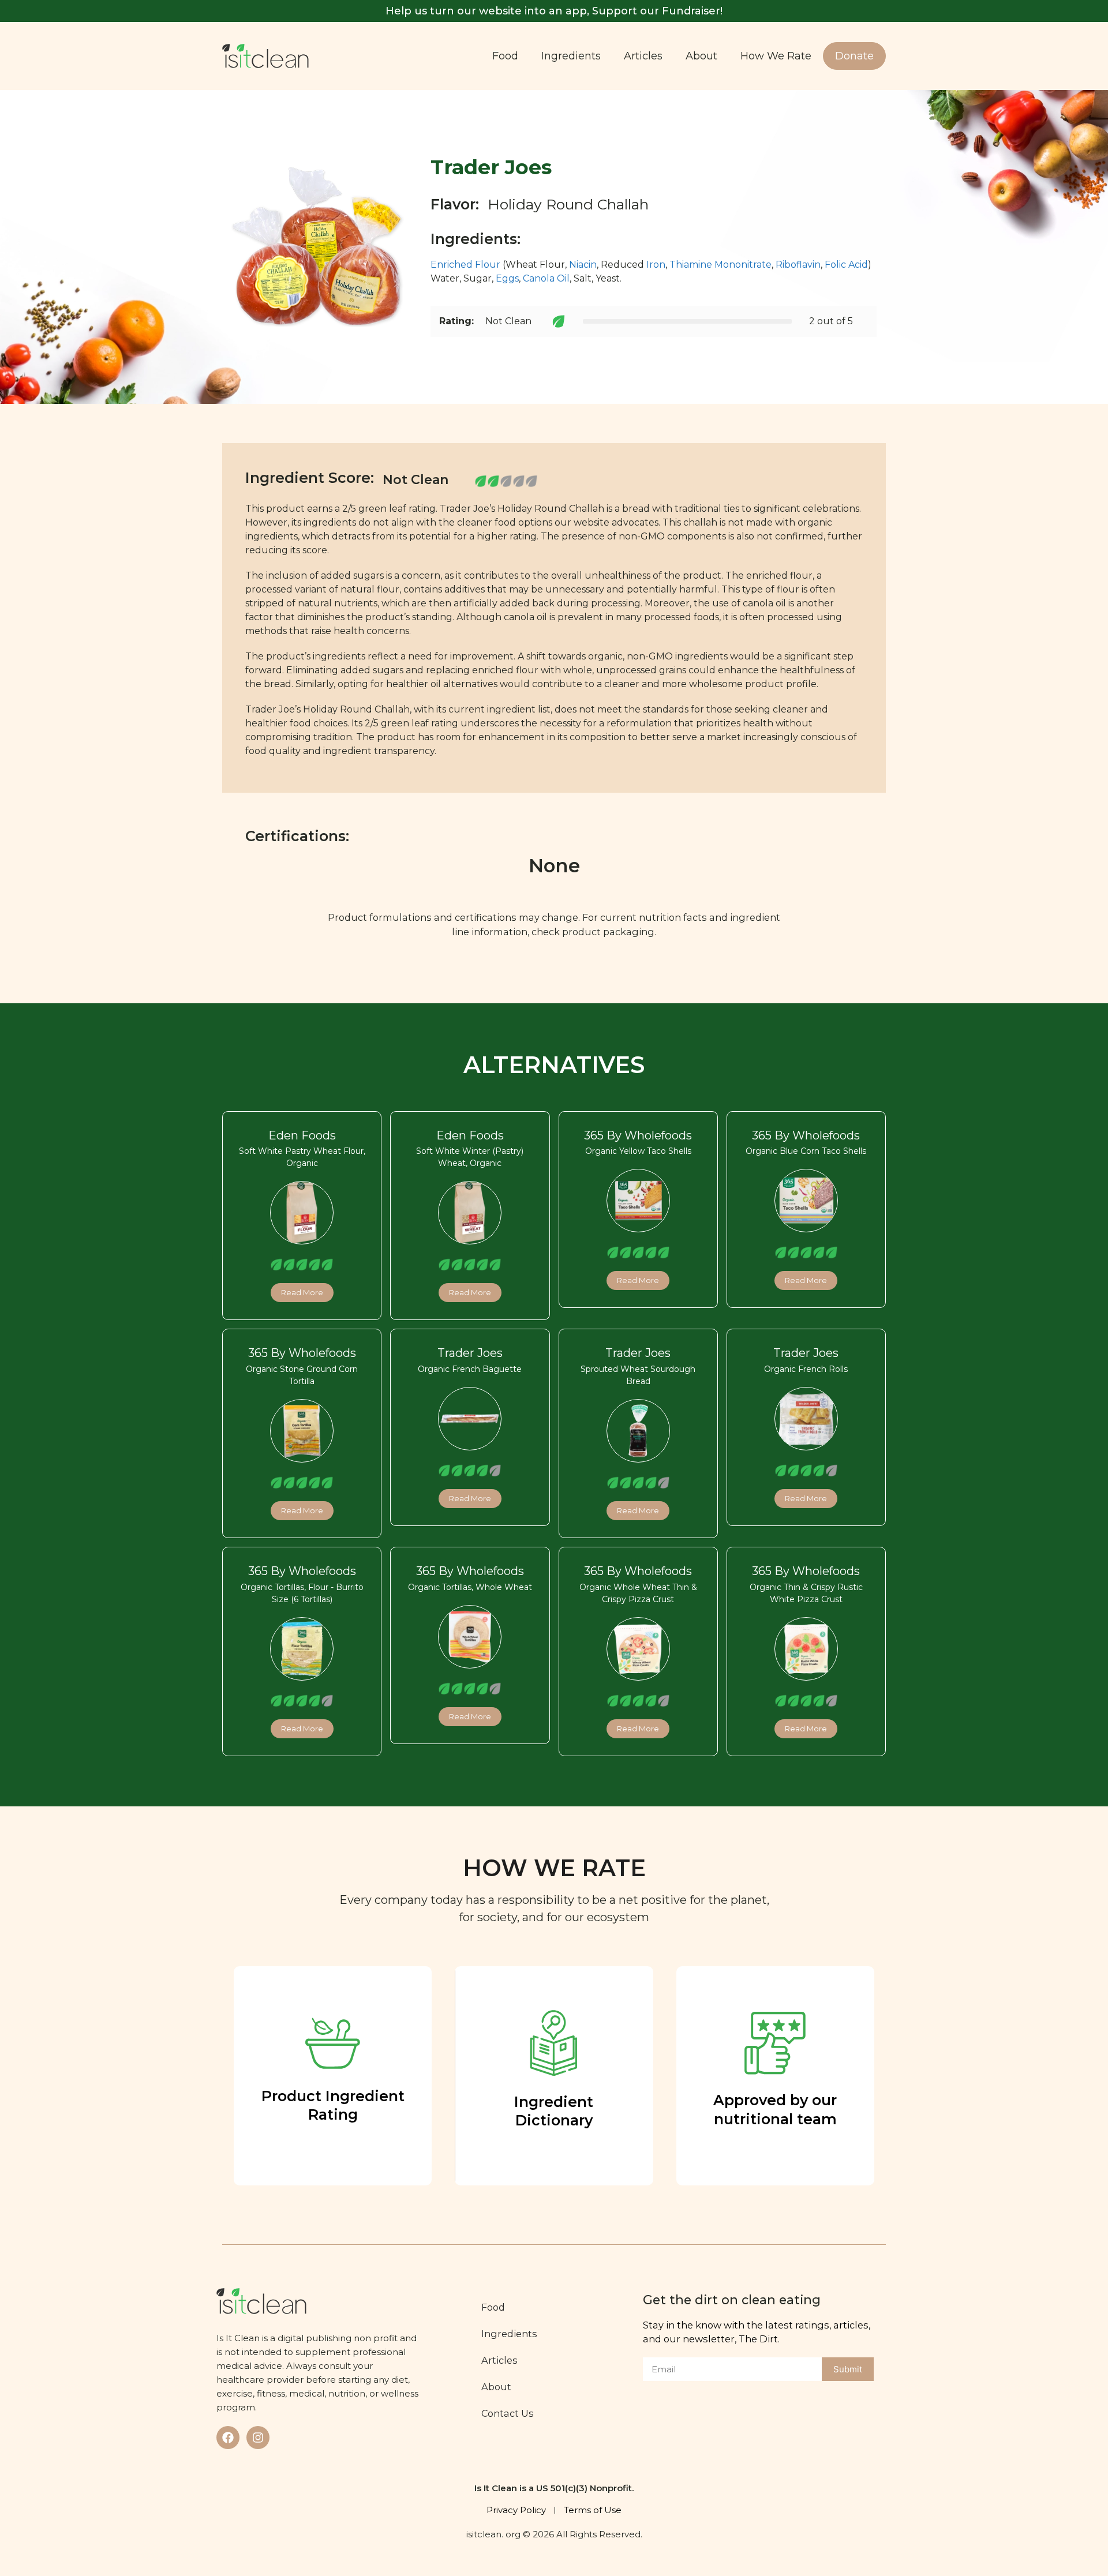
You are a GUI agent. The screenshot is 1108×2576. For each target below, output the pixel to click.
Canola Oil (546, 278)
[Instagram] (258, 2438)
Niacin (583, 265)
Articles (643, 56)
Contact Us (508, 2413)
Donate (854, 56)
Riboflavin (798, 265)
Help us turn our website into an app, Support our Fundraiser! (554, 11)
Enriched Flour (465, 265)
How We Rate (776, 56)
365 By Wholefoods (638, 1135)
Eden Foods (302, 1135)
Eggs (507, 278)
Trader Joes (470, 1353)
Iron (656, 265)
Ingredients (571, 56)
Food (505, 56)
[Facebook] (228, 2438)
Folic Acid (846, 265)
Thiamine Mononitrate (720, 265)
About (701, 56)
